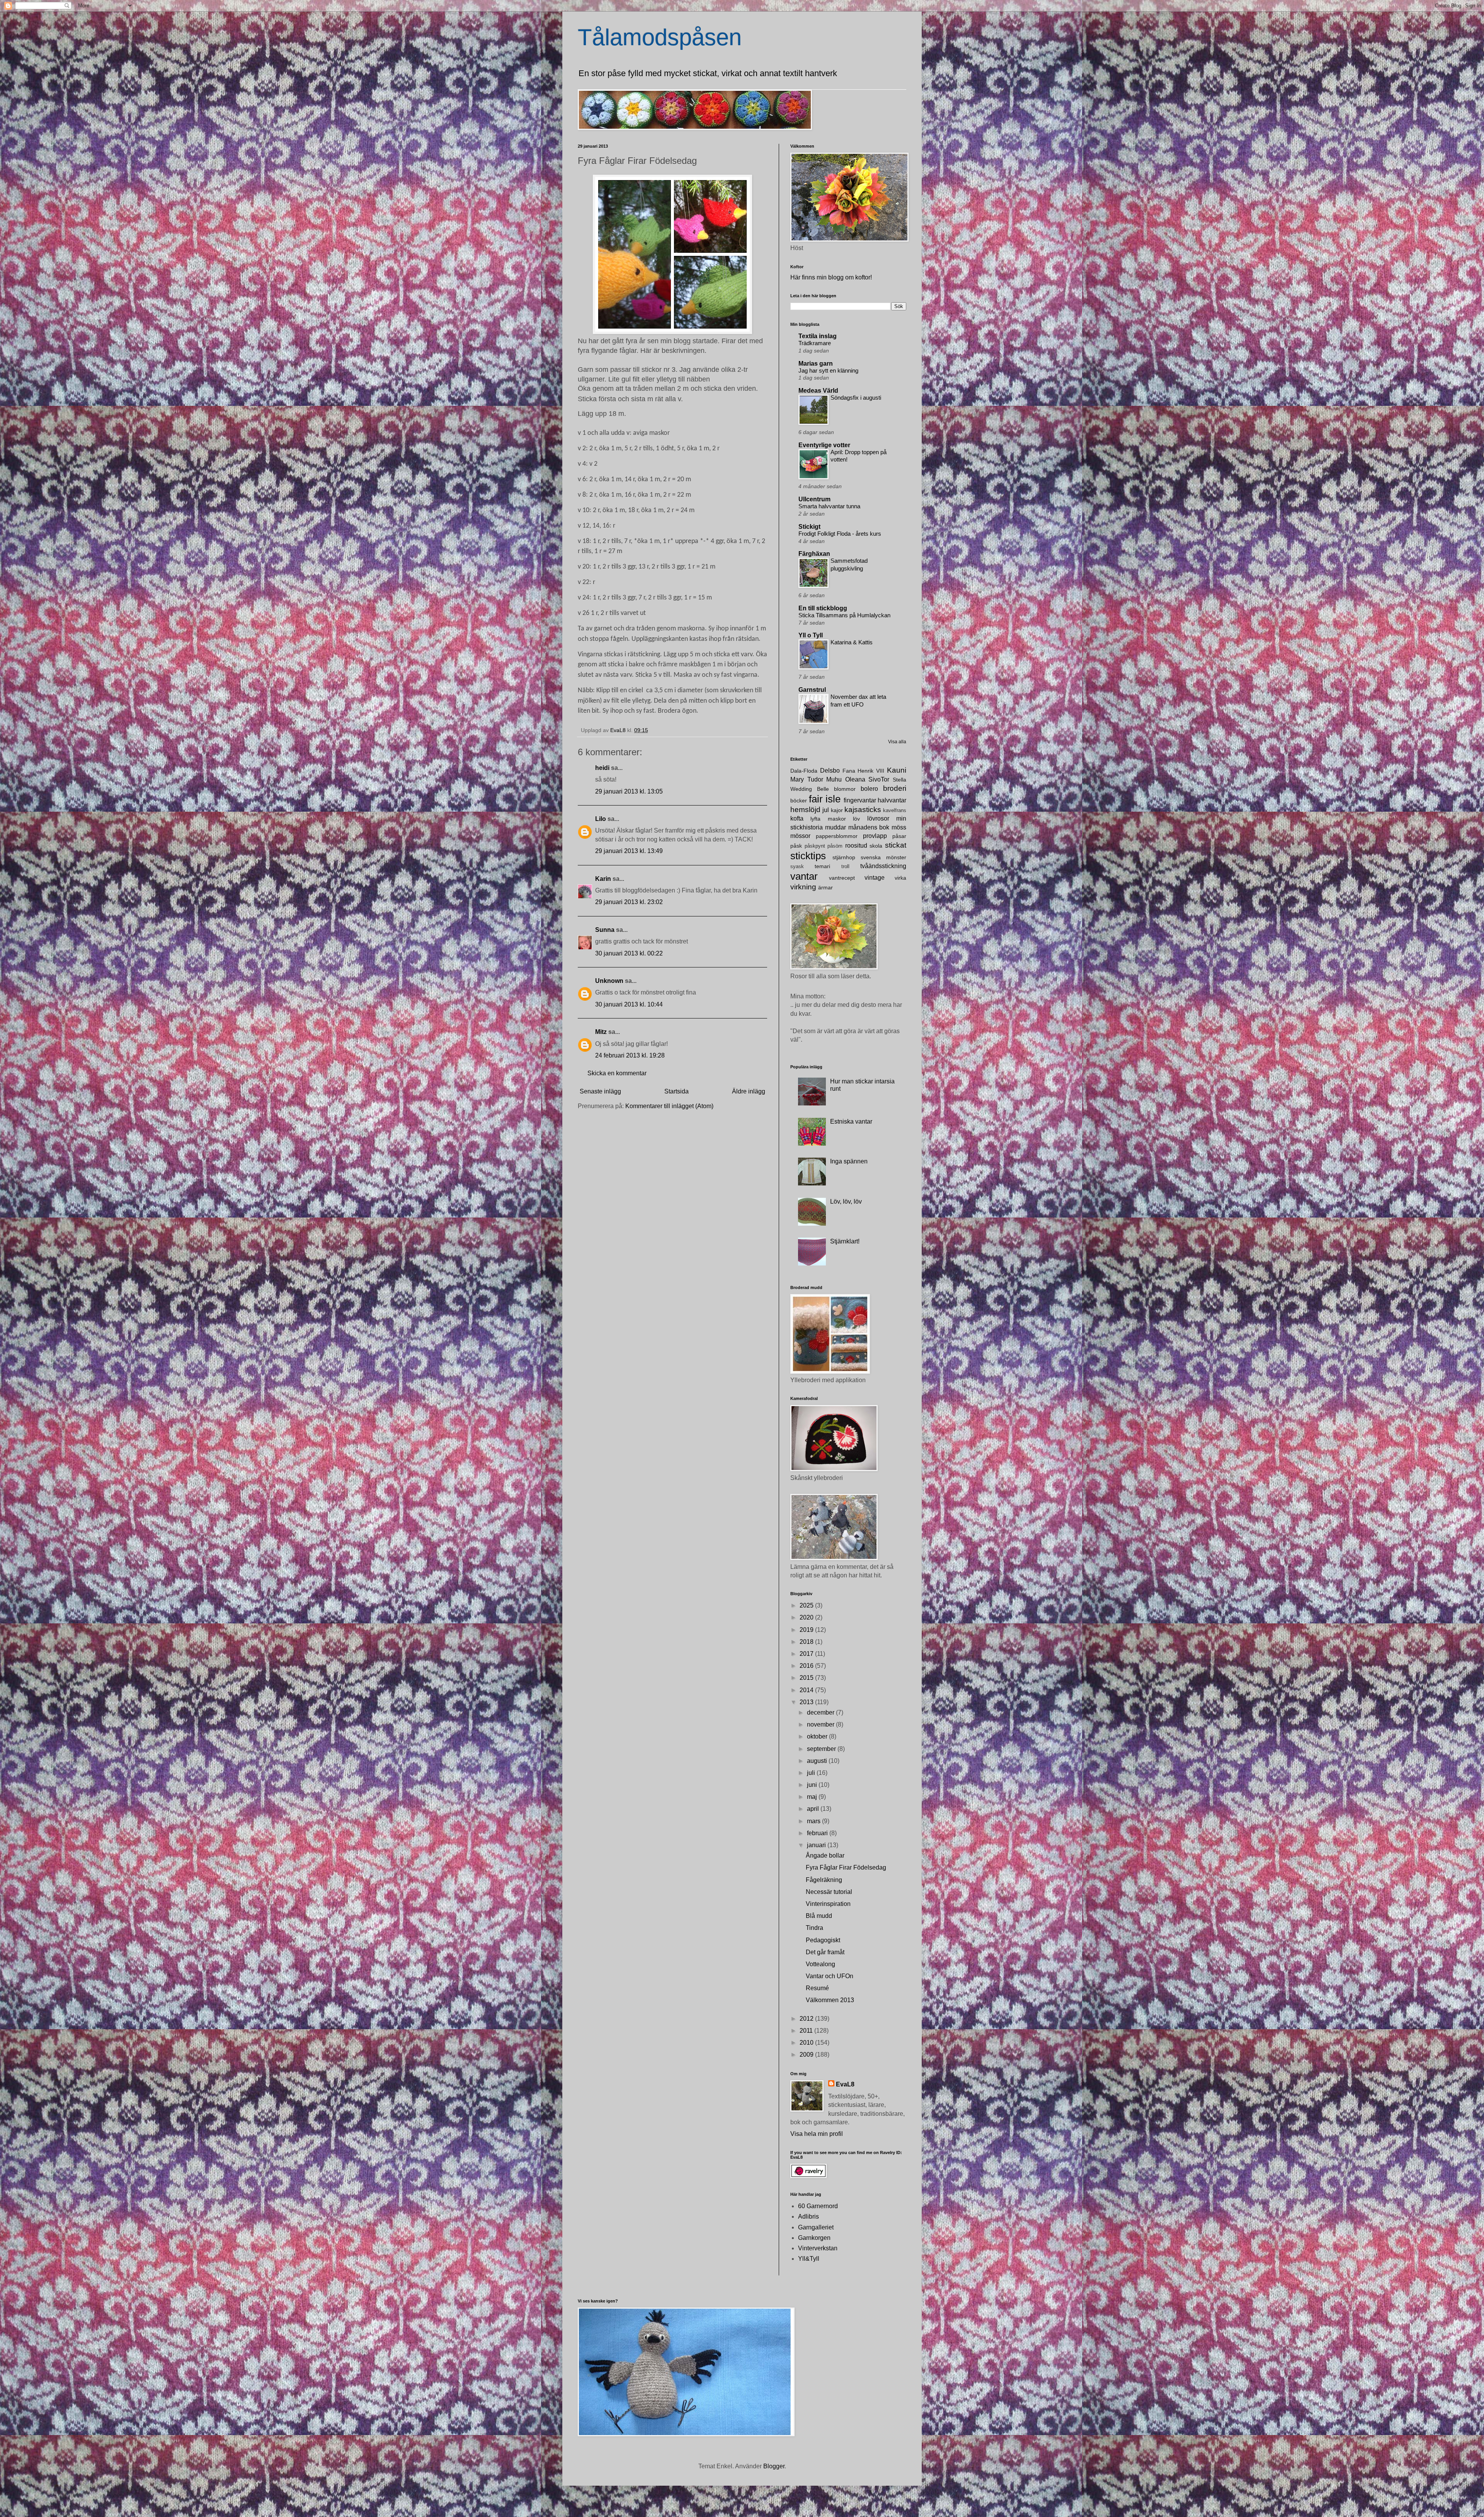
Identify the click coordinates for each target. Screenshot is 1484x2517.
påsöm (835, 846)
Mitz (601, 1032)
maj (813, 1797)
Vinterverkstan (818, 2248)
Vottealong (820, 1964)
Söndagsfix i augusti (856, 398)
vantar (804, 876)
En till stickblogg (823, 608)
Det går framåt (825, 1952)
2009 (807, 2055)
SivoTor (879, 779)
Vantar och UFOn (830, 1976)
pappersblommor (837, 836)
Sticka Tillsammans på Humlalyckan (844, 615)
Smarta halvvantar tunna (829, 506)
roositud (856, 846)
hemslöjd (805, 810)
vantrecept (842, 878)
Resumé (817, 1988)
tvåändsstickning (883, 866)
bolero (869, 789)
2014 (807, 1690)
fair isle (825, 799)
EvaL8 (845, 2084)
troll (845, 866)
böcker (799, 800)
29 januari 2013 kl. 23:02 (629, 902)
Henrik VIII (871, 771)
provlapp (875, 836)
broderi (895, 788)
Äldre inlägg (749, 1091)
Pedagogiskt (823, 1940)
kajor (837, 810)
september (822, 1749)
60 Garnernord (818, 2206)
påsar (899, 836)
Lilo (601, 819)
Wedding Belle (810, 789)
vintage (875, 878)
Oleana (855, 779)
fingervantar (860, 800)
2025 (807, 1605)
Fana (849, 771)
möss (899, 827)
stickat (896, 845)
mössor (800, 836)
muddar (836, 827)
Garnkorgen (814, 2238)
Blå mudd (819, 1916)
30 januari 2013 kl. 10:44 (629, 1004)
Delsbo (830, 771)
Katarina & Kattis (852, 642)
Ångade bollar (825, 1855)
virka (900, 878)
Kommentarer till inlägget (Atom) (669, 1106)
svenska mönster (883, 857)
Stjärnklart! (845, 1241)
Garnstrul (812, 690)
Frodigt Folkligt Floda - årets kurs (840, 534)
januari (817, 1845)
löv (856, 819)
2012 (807, 2019)
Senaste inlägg (600, 1091)
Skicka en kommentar (617, 1073)
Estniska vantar (851, 1121)
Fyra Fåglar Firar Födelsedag (846, 1867)
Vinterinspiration (828, 1904)
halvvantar (892, 800)
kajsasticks (863, 810)
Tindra (814, 1928)
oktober (818, 1736)
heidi (602, 768)
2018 (807, 1642)
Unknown (609, 981)
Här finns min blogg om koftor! (831, 277)
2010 (807, 2043)
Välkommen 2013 (830, 2000)
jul (826, 810)
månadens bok (869, 827)
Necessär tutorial (829, 1892)
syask (797, 866)
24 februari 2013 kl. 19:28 (630, 1055)
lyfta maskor (828, 819)
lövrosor (878, 818)
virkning (803, 887)
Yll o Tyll (811, 635)
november (821, 1724)
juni (813, 1785)
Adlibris (808, 2216)
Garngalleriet (816, 2227)
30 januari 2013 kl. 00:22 (629, 953)
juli (812, 1773)
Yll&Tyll (809, 2259)
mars (814, 1821)
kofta (797, 818)
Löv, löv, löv (846, 1201)
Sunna (605, 930)
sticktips (808, 856)
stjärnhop (844, 857)
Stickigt (809, 527)
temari (822, 866)
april (814, 1809)
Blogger (774, 2466)
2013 (807, 1702)
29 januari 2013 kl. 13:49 (629, 851)
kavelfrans (895, 810)
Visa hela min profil (817, 2134)
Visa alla (897, 742)
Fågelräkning (824, 1880)
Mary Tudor (807, 779)
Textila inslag (818, 336)
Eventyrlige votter (824, 445)
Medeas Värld (818, 391)
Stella (899, 780)
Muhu (834, 779)
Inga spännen (849, 1161)
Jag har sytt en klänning (828, 370)
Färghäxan (814, 554)
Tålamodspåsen (660, 37)
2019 (807, 1630)
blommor (845, 789)
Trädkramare (815, 343)
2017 (807, 1654)
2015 (807, 1678)
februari (818, 1833)
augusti (818, 1761)
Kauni (897, 770)
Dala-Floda (804, 771)
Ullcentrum (814, 499)
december (821, 1712)
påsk (796, 846)
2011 (807, 2031)
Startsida (676, 1091)
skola (876, 846)
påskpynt (815, 846)
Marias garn (816, 364)
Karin (603, 879)
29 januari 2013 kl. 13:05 (629, 791)
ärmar (825, 887)
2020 (807, 1617)
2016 (807, 1666)
